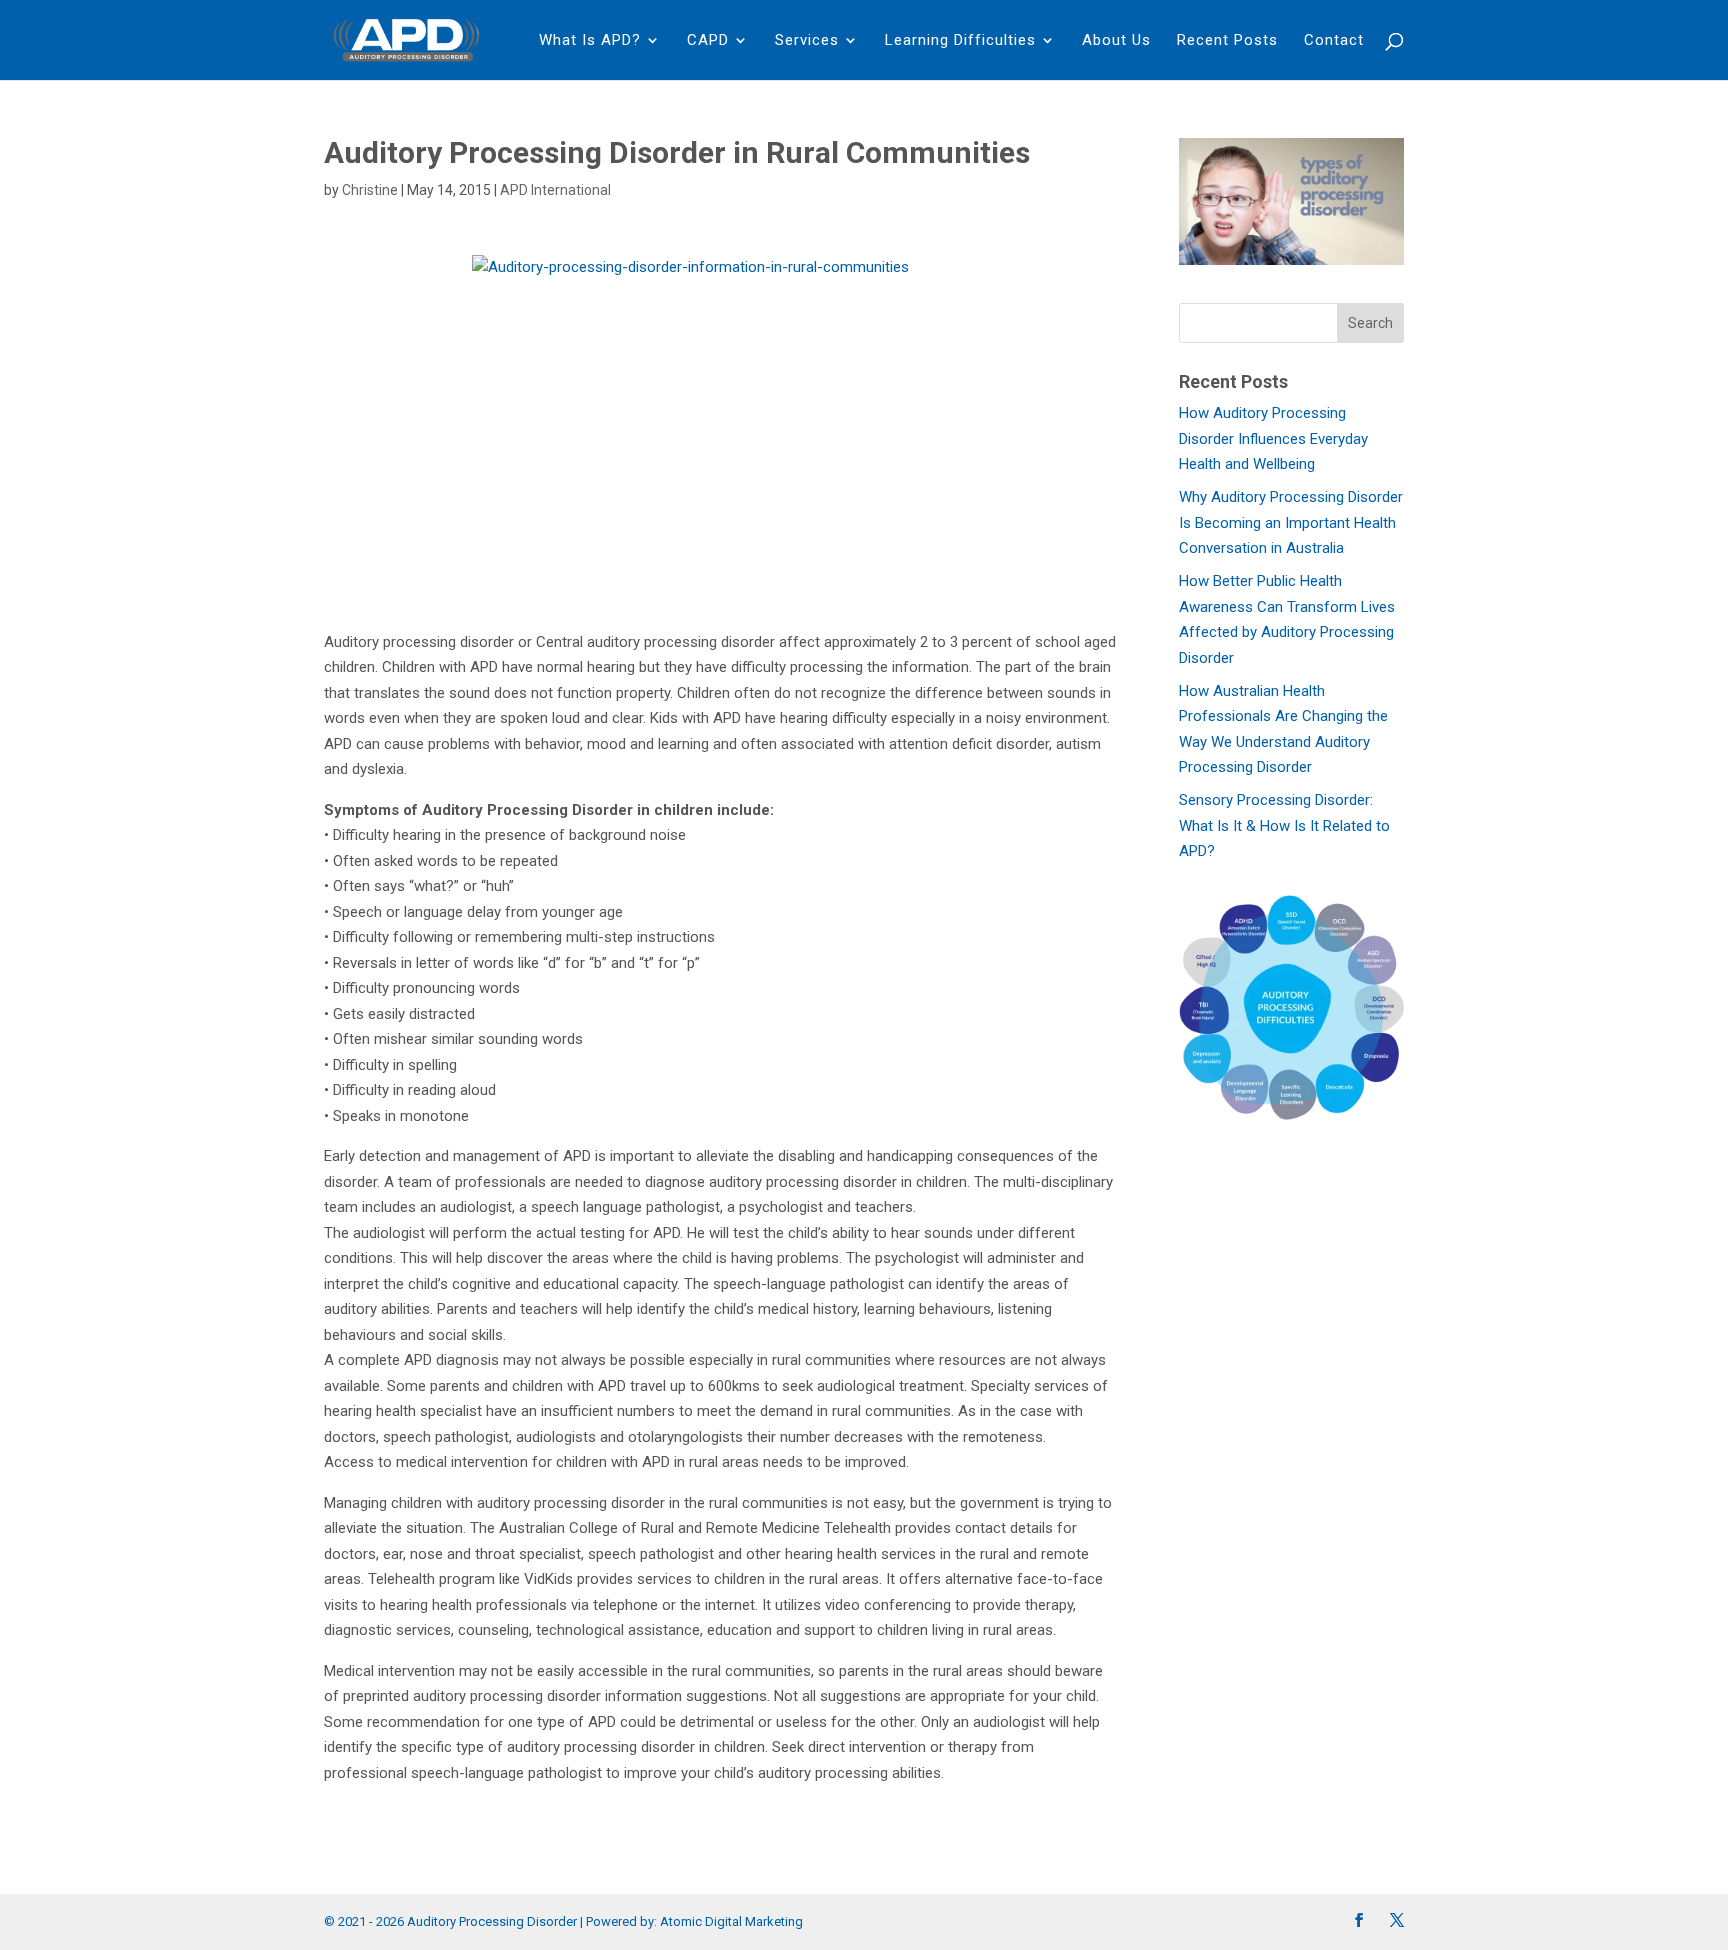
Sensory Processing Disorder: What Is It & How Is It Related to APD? (1284, 825)
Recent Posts (1227, 41)
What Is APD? (590, 41)
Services (807, 41)
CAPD (708, 41)
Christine (370, 190)
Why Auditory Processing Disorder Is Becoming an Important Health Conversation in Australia (1291, 522)
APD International (555, 190)
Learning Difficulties (960, 41)
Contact (1334, 41)
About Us (1116, 41)
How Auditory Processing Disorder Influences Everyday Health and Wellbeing (1273, 438)
